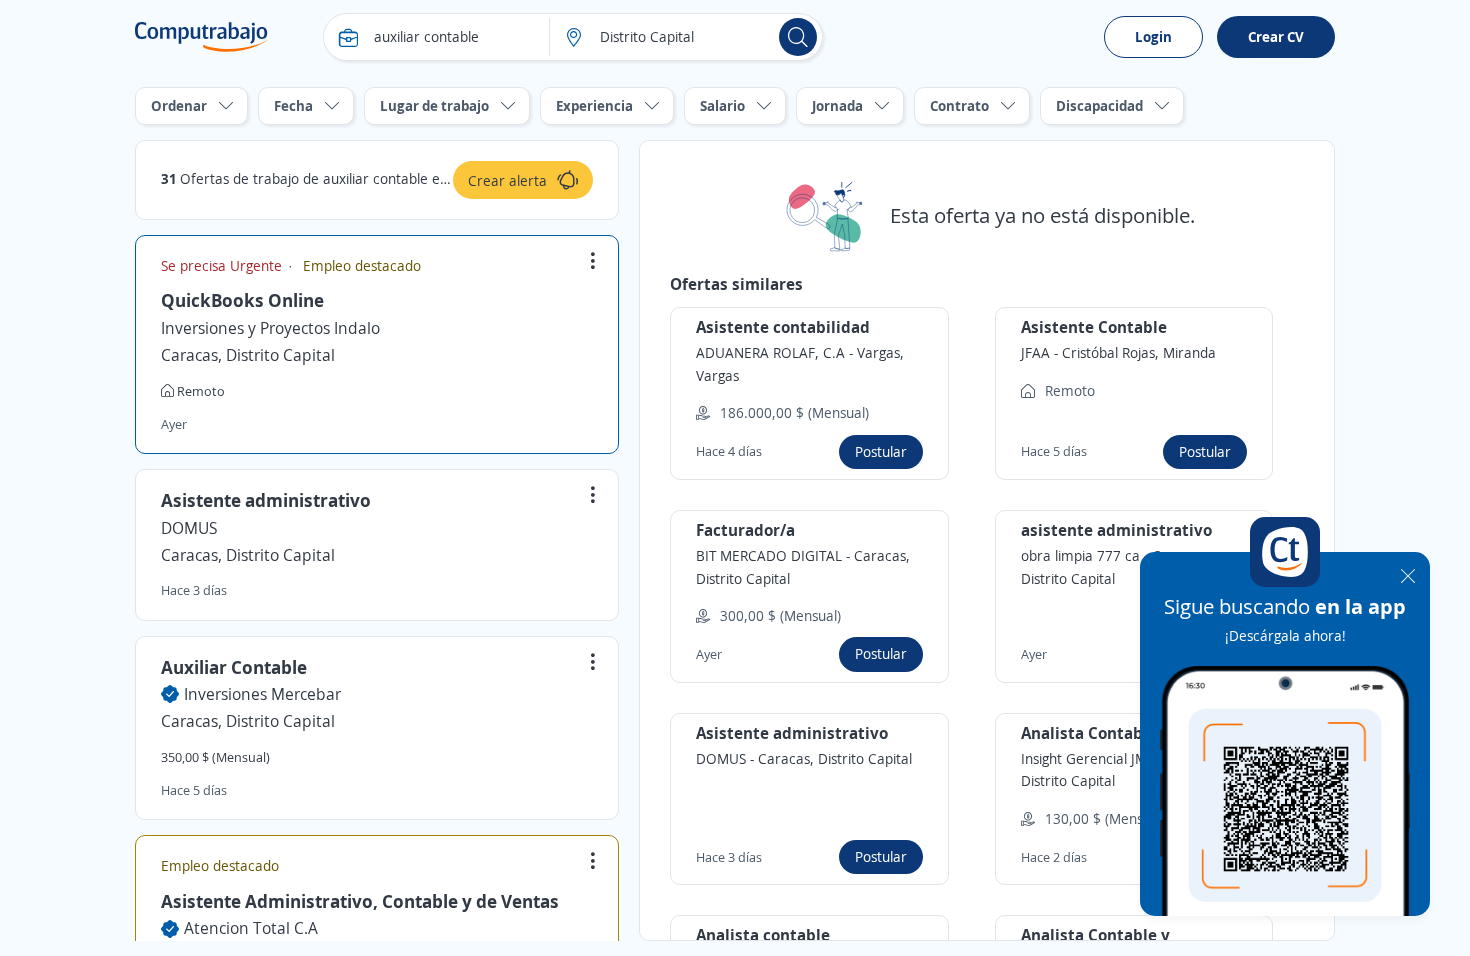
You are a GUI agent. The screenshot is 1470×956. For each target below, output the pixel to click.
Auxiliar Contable (234, 667)
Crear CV (1276, 36)
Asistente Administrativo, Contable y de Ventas (360, 901)
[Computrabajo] (201, 37)
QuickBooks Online (242, 300)
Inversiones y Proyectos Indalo (270, 328)
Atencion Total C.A (251, 928)
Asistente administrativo (266, 500)
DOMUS (189, 528)
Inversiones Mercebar (262, 694)
